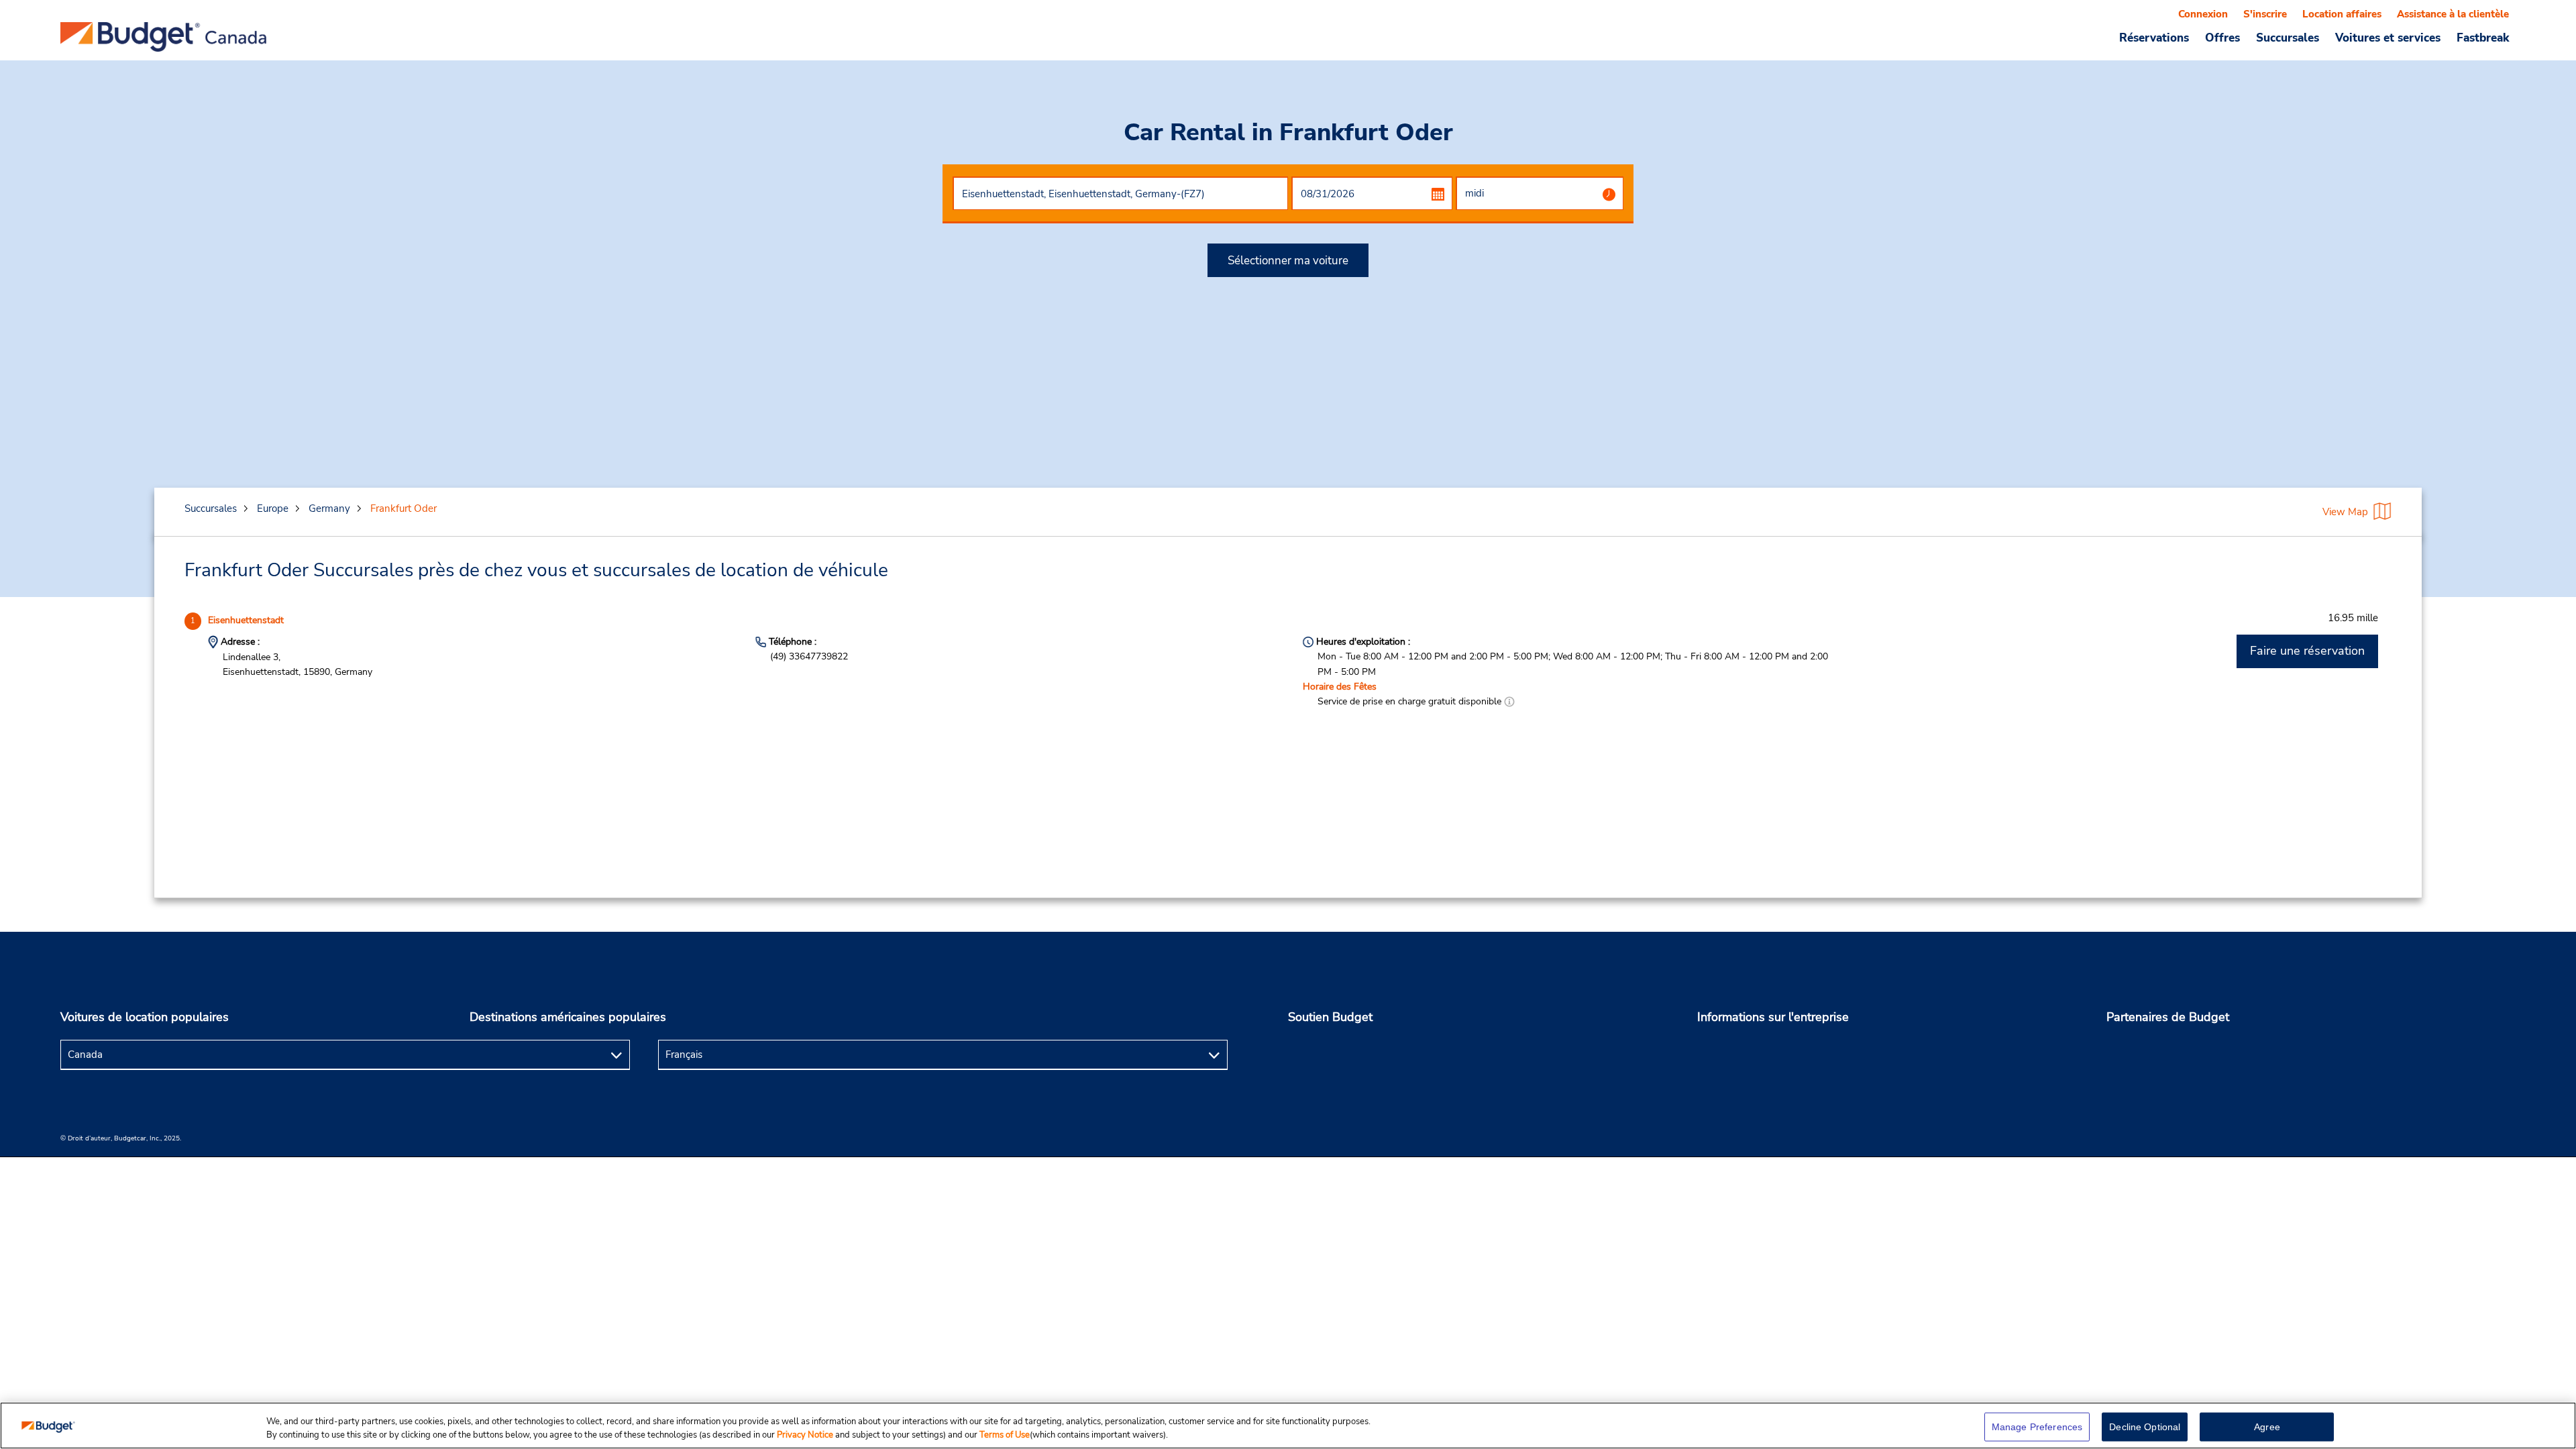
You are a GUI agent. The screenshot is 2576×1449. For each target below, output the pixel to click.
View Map (2345, 512)
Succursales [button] (2288, 38)
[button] (1509, 701)
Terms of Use (1005, 1435)
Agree (2267, 1427)
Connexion (2203, 14)
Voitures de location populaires (145, 1017)
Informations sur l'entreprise (1773, 1017)
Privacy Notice (806, 1435)
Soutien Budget (1330, 1017)
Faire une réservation (2307, 651)
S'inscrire (2265, 14)
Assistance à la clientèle (2453, 14)
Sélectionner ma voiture (1288, 261)
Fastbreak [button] (2483, 38)
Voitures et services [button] (2388, 38)
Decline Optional (2145, 1427)
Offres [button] (2222, 38)
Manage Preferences (2037, 1427)
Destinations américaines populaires (568, 1017)
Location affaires (2342, 14)
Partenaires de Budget (2168, 1017)
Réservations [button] (2154, 38)
